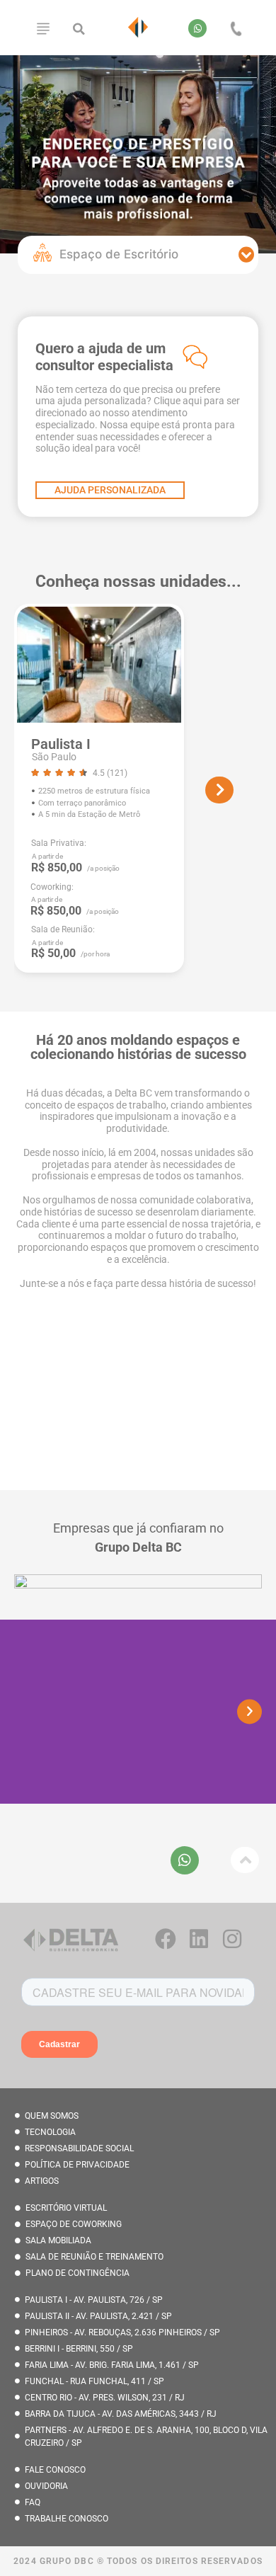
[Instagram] (232, 1939)
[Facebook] (166, 1939)
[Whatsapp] (197, 28)
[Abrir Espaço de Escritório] (247, 255)
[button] (79, 29)
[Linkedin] (199, 1939)
